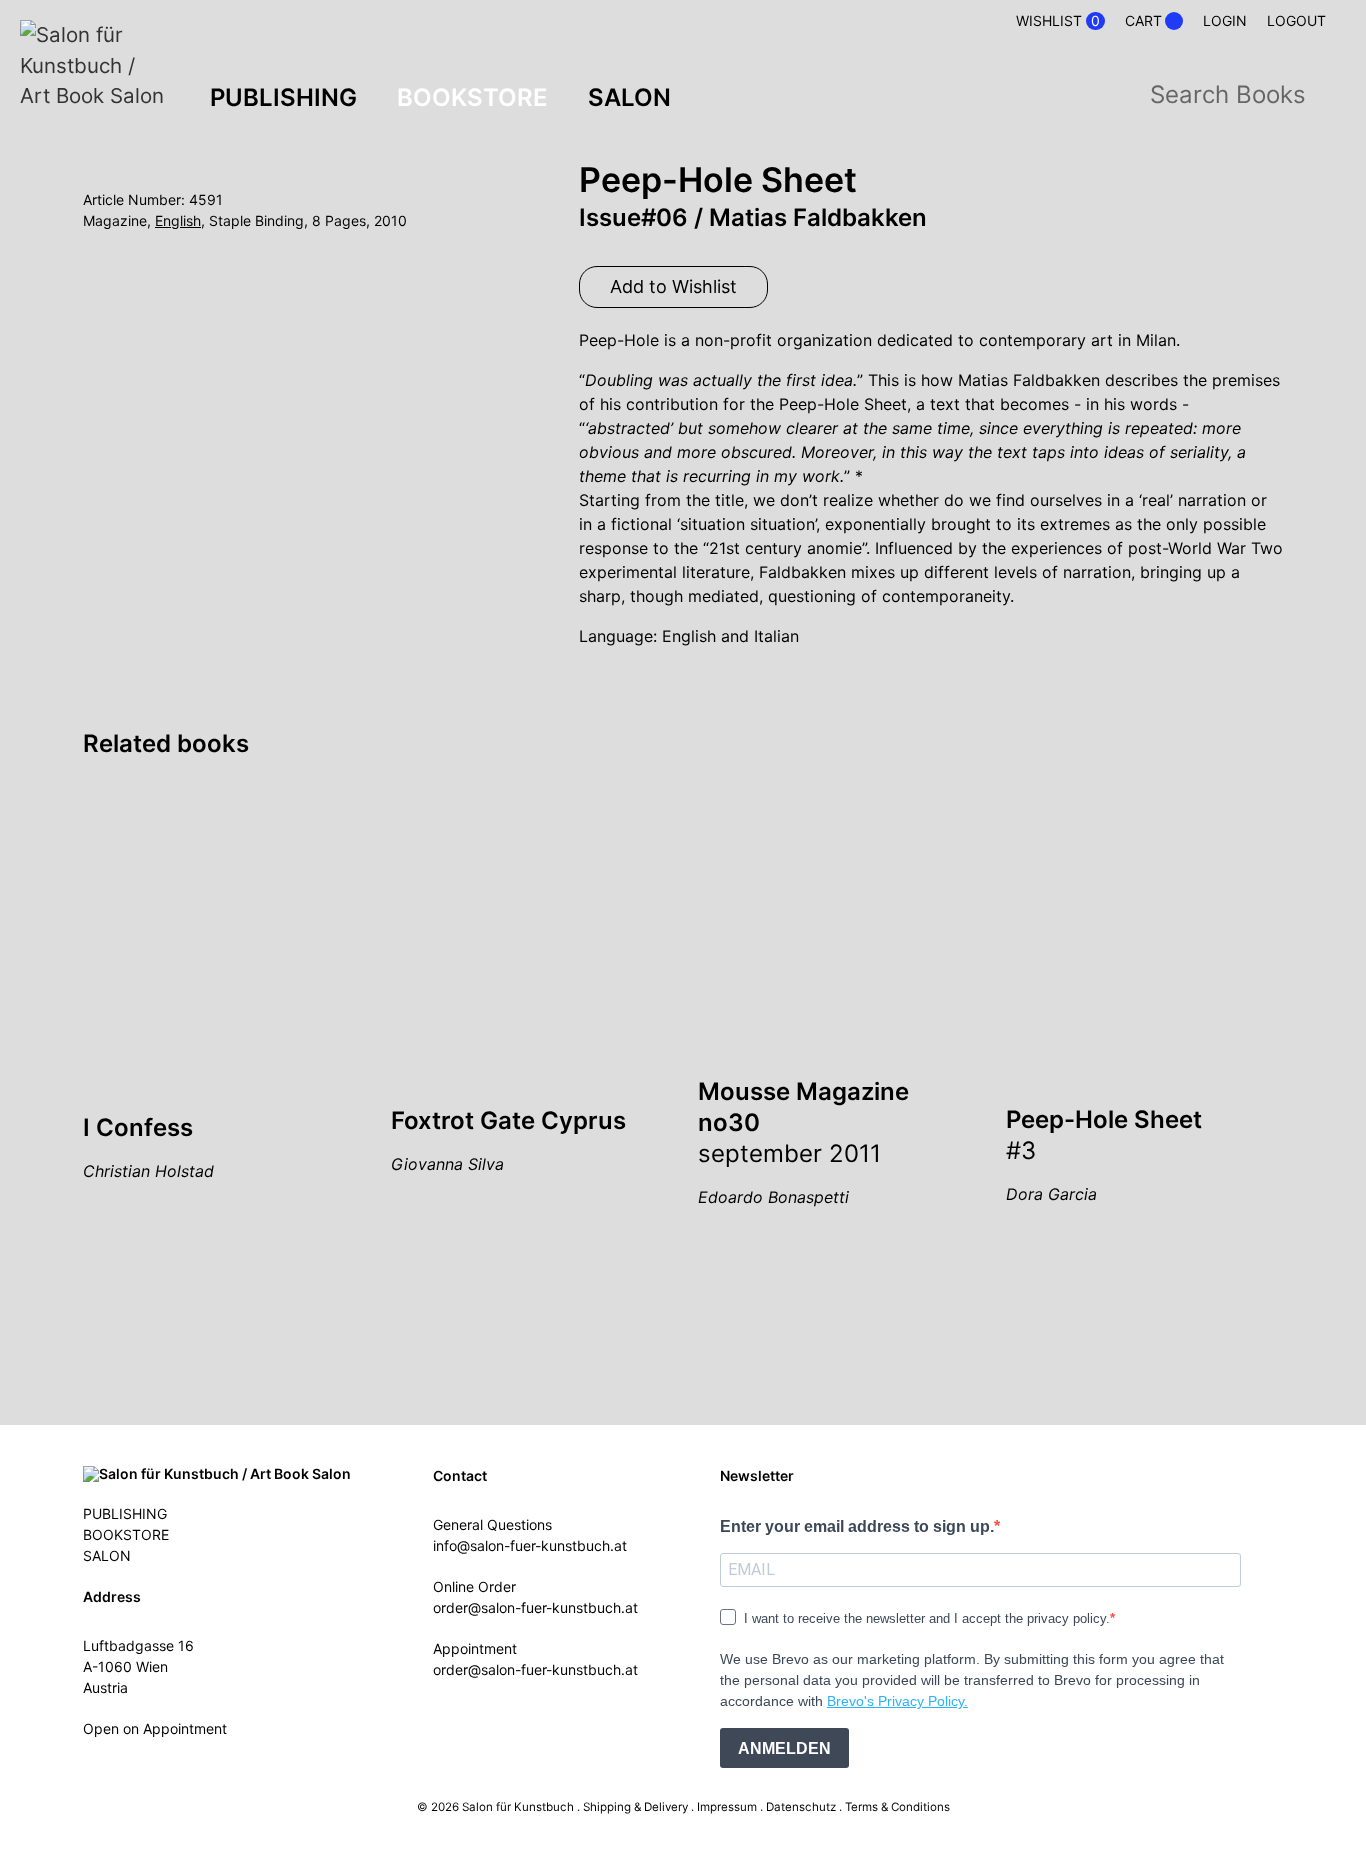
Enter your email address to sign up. (857, 1526)
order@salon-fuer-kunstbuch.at (535, 1607)
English (178, 220)
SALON (629, 97)
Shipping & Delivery (635, 1807)
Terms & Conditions (897, 1807)
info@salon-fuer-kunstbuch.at (530, 1545)
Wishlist (1058, 21)
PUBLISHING (283, 97)
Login (1225, 20)
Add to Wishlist (673, 286)
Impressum (727, 1807)
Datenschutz (801, 1807)
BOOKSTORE (472, 97)
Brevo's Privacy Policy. (897, 1701)
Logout (1296, 20)
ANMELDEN (784, 1748)
